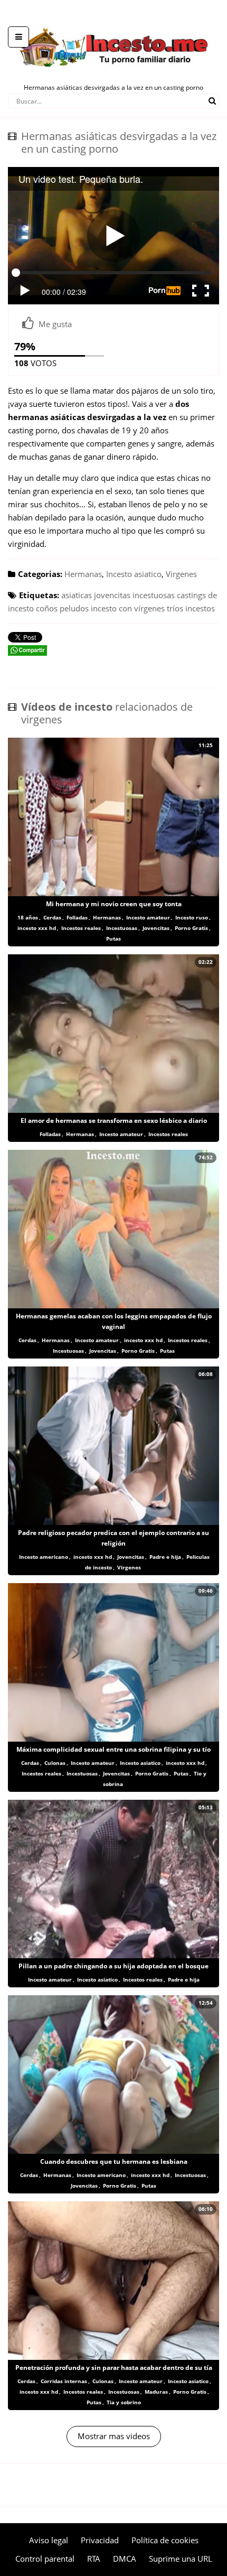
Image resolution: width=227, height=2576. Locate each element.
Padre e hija (165, 1557)
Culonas (55, 1763)
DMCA (125, 2559)
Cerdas (52, 917)
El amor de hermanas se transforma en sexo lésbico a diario (114, 1120)
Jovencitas (156, 928)
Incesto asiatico (134, 574)
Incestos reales (81, 928)
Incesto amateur (148, 917)
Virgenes (181, 574)
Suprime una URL (181, 2559)
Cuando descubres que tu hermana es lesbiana (114, 2161)
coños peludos (62, 608)
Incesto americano (44, 1557)
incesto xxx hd (37, 928)
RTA (94, 2559)
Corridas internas (64, 2381)
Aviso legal (49, 2540)
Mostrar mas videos (114, 2436)
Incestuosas (122, 928)
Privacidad (100, 2540)
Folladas (77, 917)
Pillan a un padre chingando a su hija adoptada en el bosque (113, 1966)
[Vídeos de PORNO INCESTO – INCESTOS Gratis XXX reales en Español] (114, 21)
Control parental (45, 2559)
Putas (113, 938)
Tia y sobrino (124, 2402)
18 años (28, 917)
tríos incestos (191, 608)
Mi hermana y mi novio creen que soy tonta (114, 904)
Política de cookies (165, 2540)
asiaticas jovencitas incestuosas (118, 595)
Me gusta (55, 324)
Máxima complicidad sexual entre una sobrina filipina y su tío (113, 1749)
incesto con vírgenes (128, 608)
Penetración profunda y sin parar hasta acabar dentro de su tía (114, 2368)
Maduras (156, 2392)
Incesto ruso (192, 917)
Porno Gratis (191, 928)
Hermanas (83, 574)
